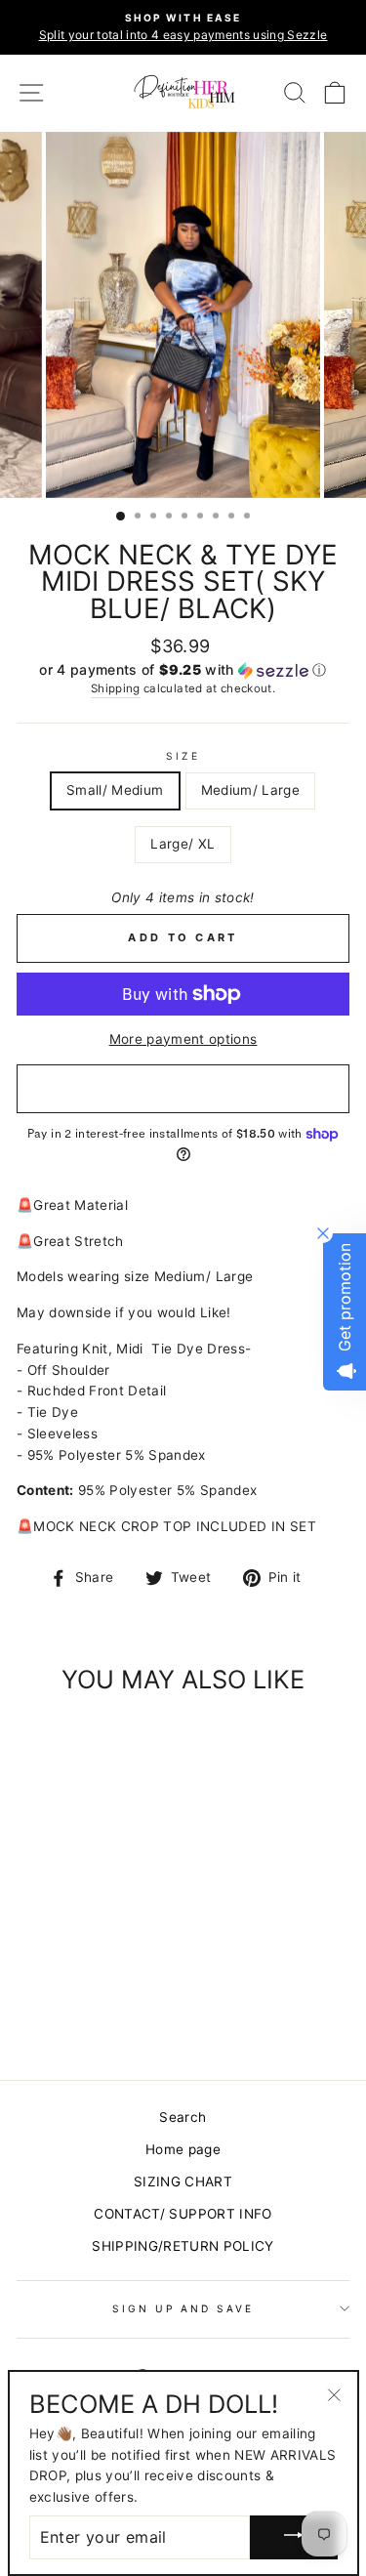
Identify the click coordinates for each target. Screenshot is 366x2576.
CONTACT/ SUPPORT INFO (183, 2214)
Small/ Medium (115, 790)
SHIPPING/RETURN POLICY (183, 2246)
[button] (183, 670)
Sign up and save (183, 2308)
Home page (183, 2149)
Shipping (116, 688)
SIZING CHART (183, 2181)
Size (183, 756)
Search (183, 2117)
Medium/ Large (250, 790)
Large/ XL (183, 844)
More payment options (183, 1039)
